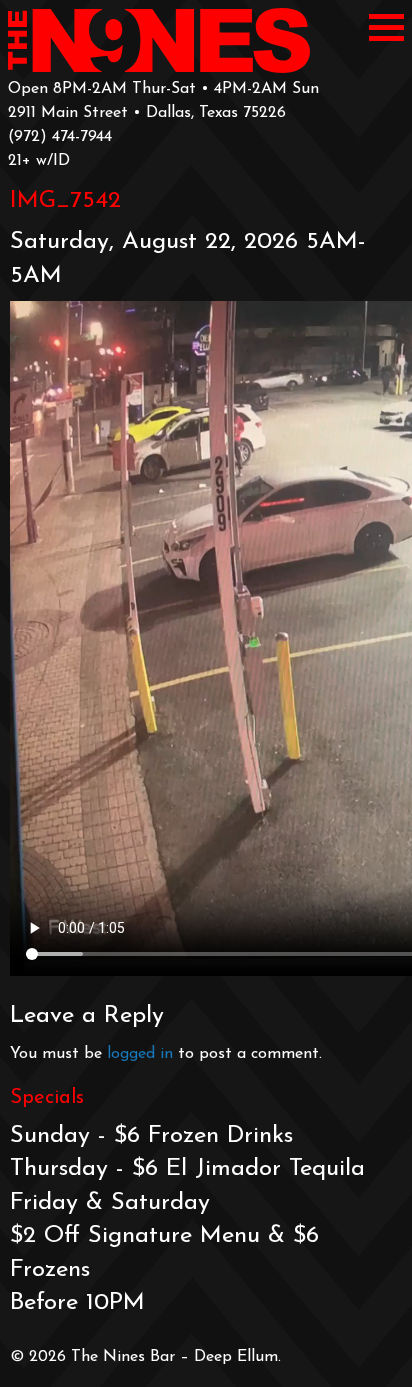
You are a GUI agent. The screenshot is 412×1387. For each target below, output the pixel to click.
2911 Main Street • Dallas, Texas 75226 (147, 113)
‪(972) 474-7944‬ (60, 137)
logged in (140, 1054)
